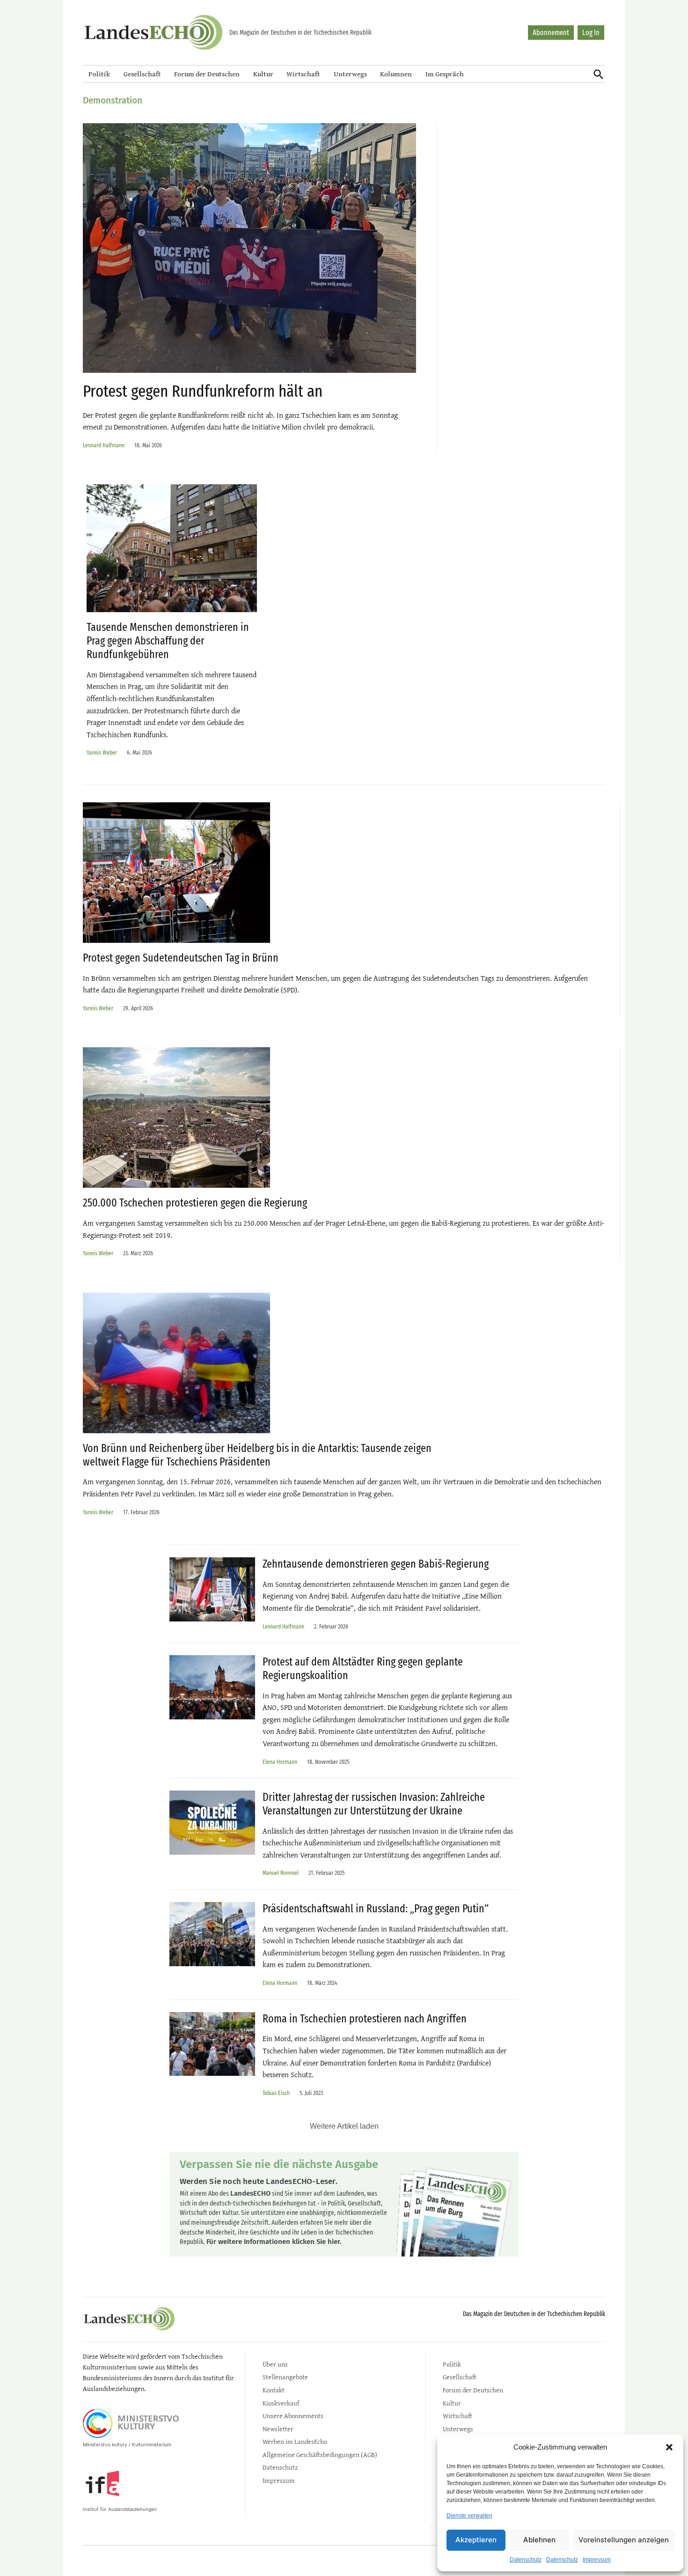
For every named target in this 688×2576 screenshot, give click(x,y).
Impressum (597, 2560)
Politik (99, 74)
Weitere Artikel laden (344, 2126)
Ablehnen (539, 2540)
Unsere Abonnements (293, 2416)
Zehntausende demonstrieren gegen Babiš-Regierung (376, 1564)
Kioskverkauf (281, 2403)
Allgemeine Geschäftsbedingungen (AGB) (320, 2454)
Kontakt (274, 2390)
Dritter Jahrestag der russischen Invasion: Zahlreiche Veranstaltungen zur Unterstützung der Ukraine (374, 1804)
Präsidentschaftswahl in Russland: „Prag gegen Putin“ (376, 1909)
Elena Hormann (280, 1762)
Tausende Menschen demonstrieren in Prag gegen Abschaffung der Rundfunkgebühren (168, 641)
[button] (669, 2447)
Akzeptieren (476, 2540)
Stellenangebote (285, 2377)
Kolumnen (396, 74)
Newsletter (278, 2429)
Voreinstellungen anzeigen (624, 2540)
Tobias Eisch (276, 2093)
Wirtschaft (303, 74)
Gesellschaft (142, 74)
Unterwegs (350, 74)
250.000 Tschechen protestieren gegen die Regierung (195, 1203)
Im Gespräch (445, 74)
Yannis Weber (102, 752)
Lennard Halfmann (104, 445)
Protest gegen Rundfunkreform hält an (203, 391)
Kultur (263, 74)
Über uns (275, 2364)
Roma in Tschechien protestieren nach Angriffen (365, 2019)
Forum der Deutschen (207, 74)
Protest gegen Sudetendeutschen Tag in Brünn (181, 958)
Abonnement (551, 33)
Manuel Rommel (281, 1873)
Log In (591, 33)
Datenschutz (526, 2560)
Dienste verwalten (469, 2516)
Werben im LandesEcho (295, 2441)
